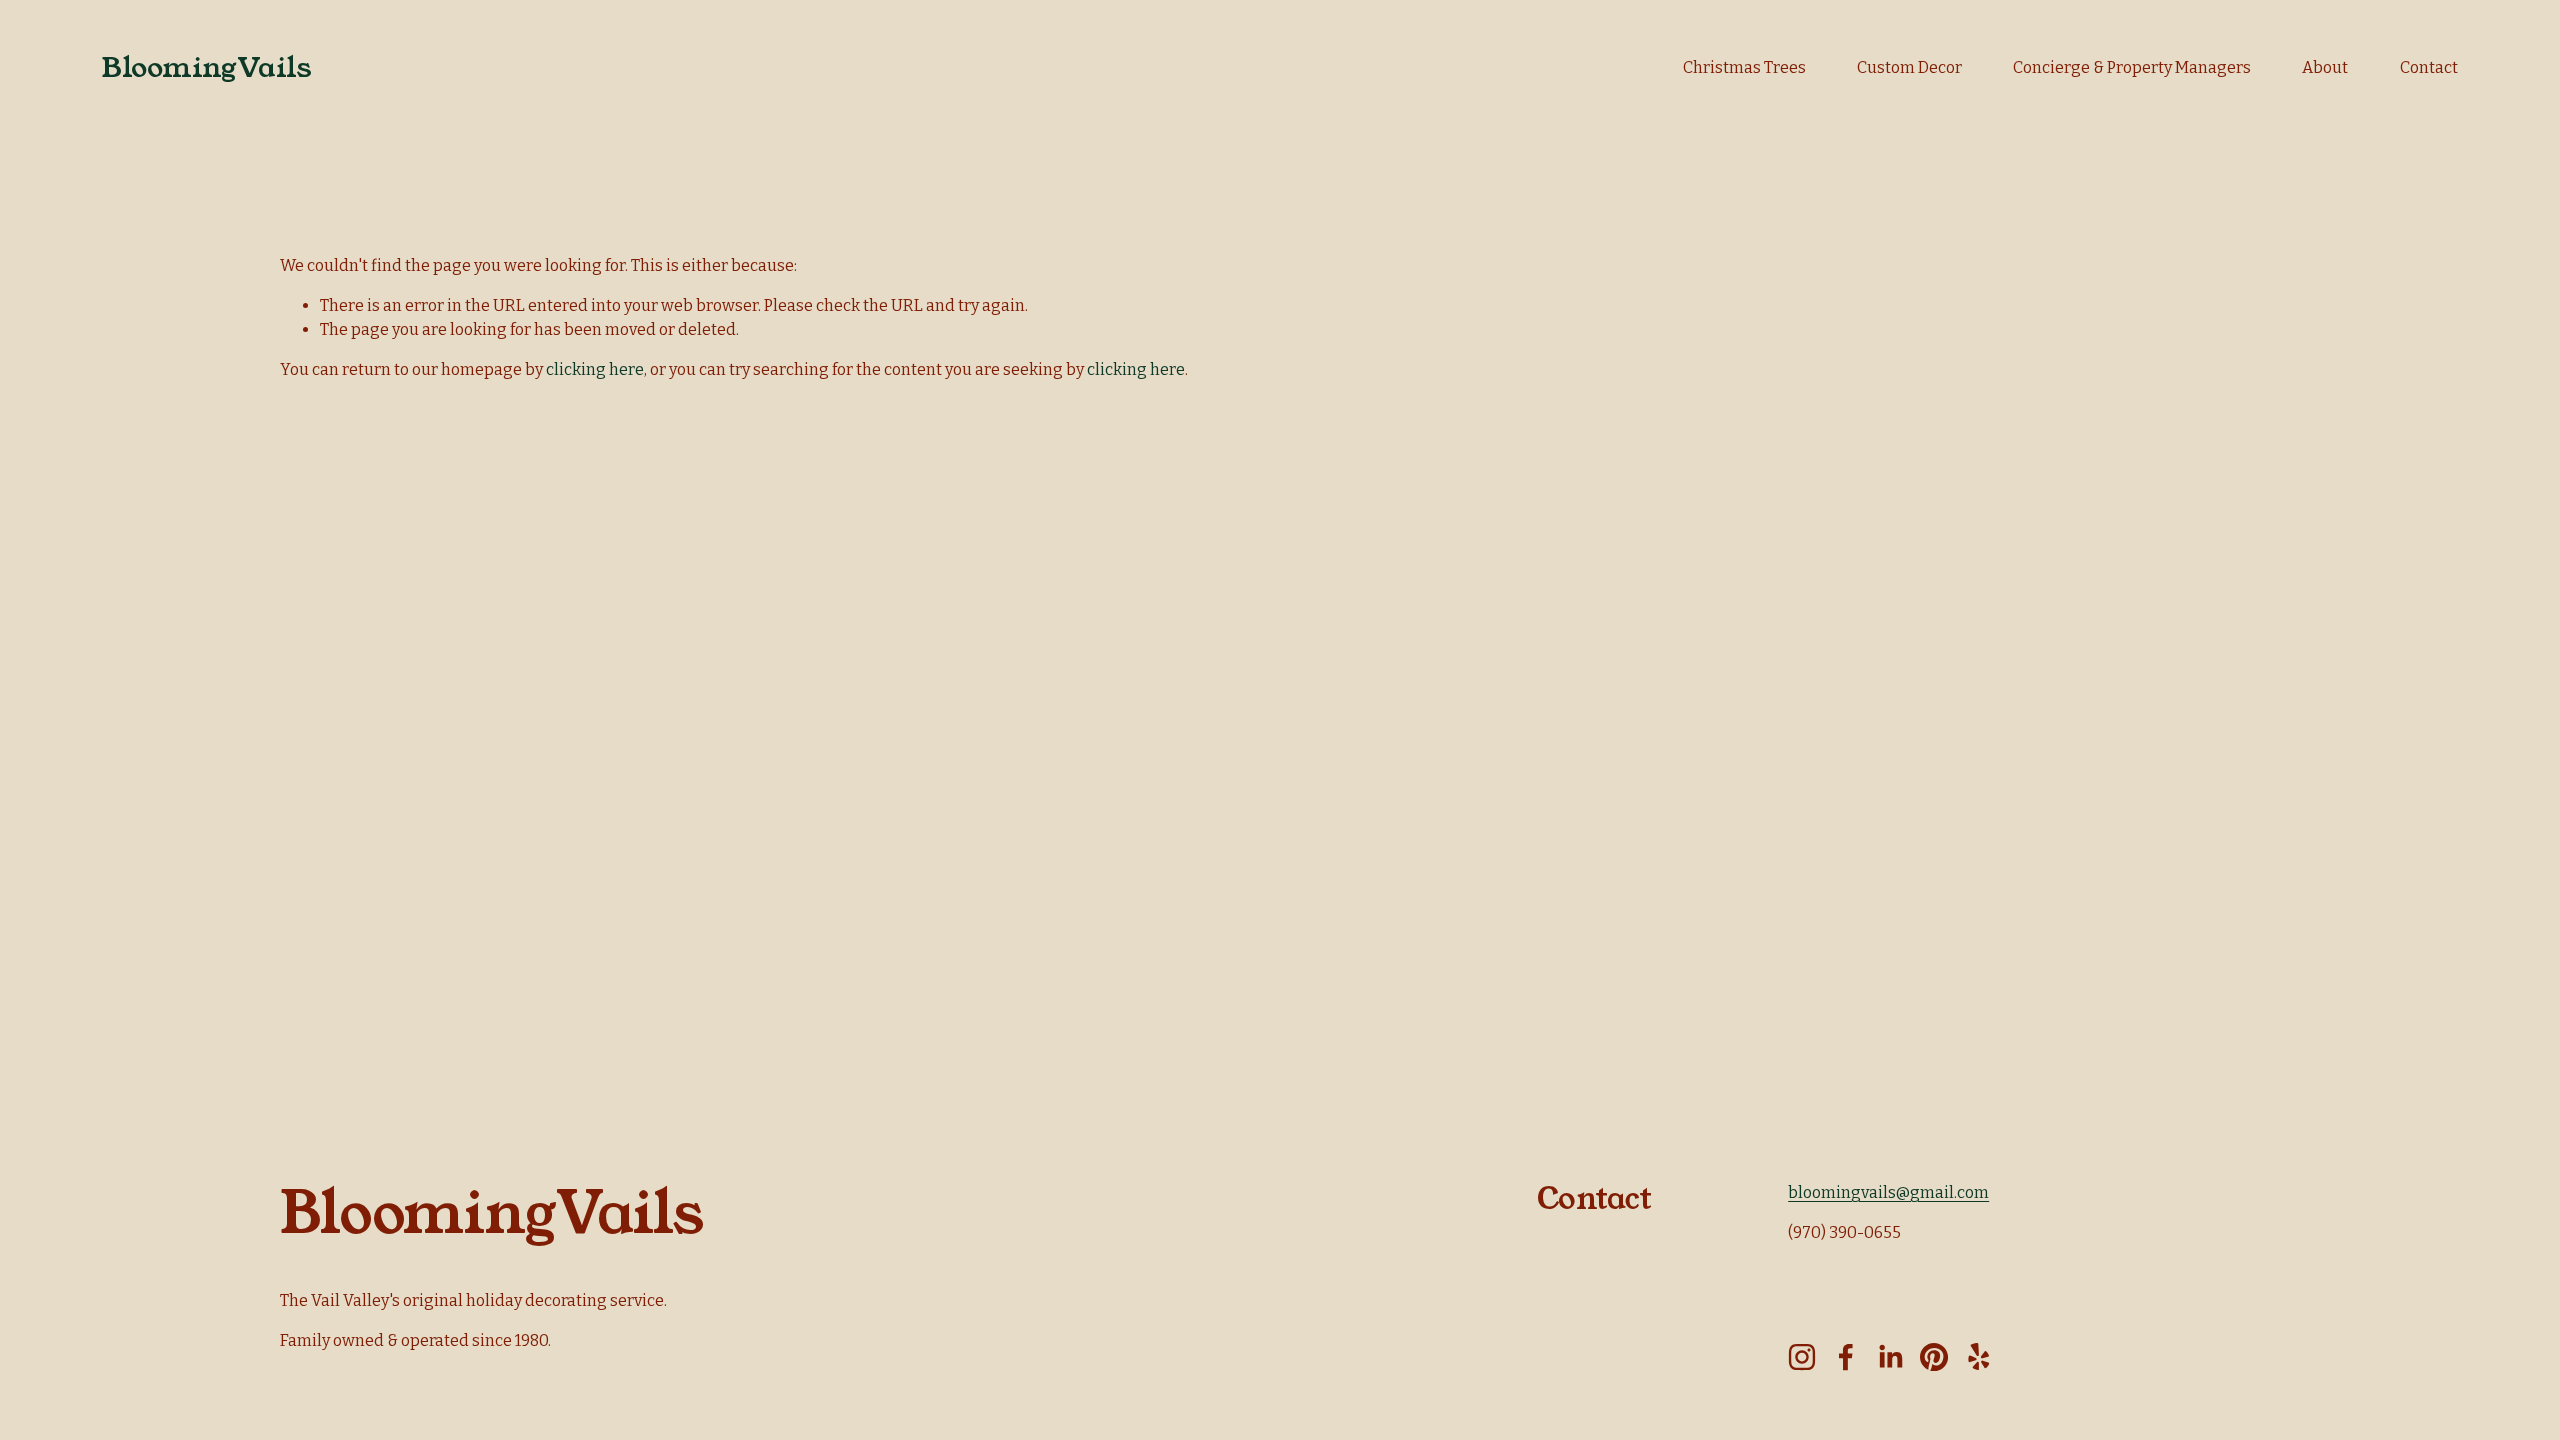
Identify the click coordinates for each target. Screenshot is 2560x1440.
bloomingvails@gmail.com (1888, 1192)
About (2325, 67)
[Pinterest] (1934, 1357)
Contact (2429, 67)
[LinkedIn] (1890, 1357)
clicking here (595, 369)
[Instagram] (1802, 1357)
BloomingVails (206, 67)
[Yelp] (1978, 1357)
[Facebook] (1846, 1357)
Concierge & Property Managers (2132, 67)
